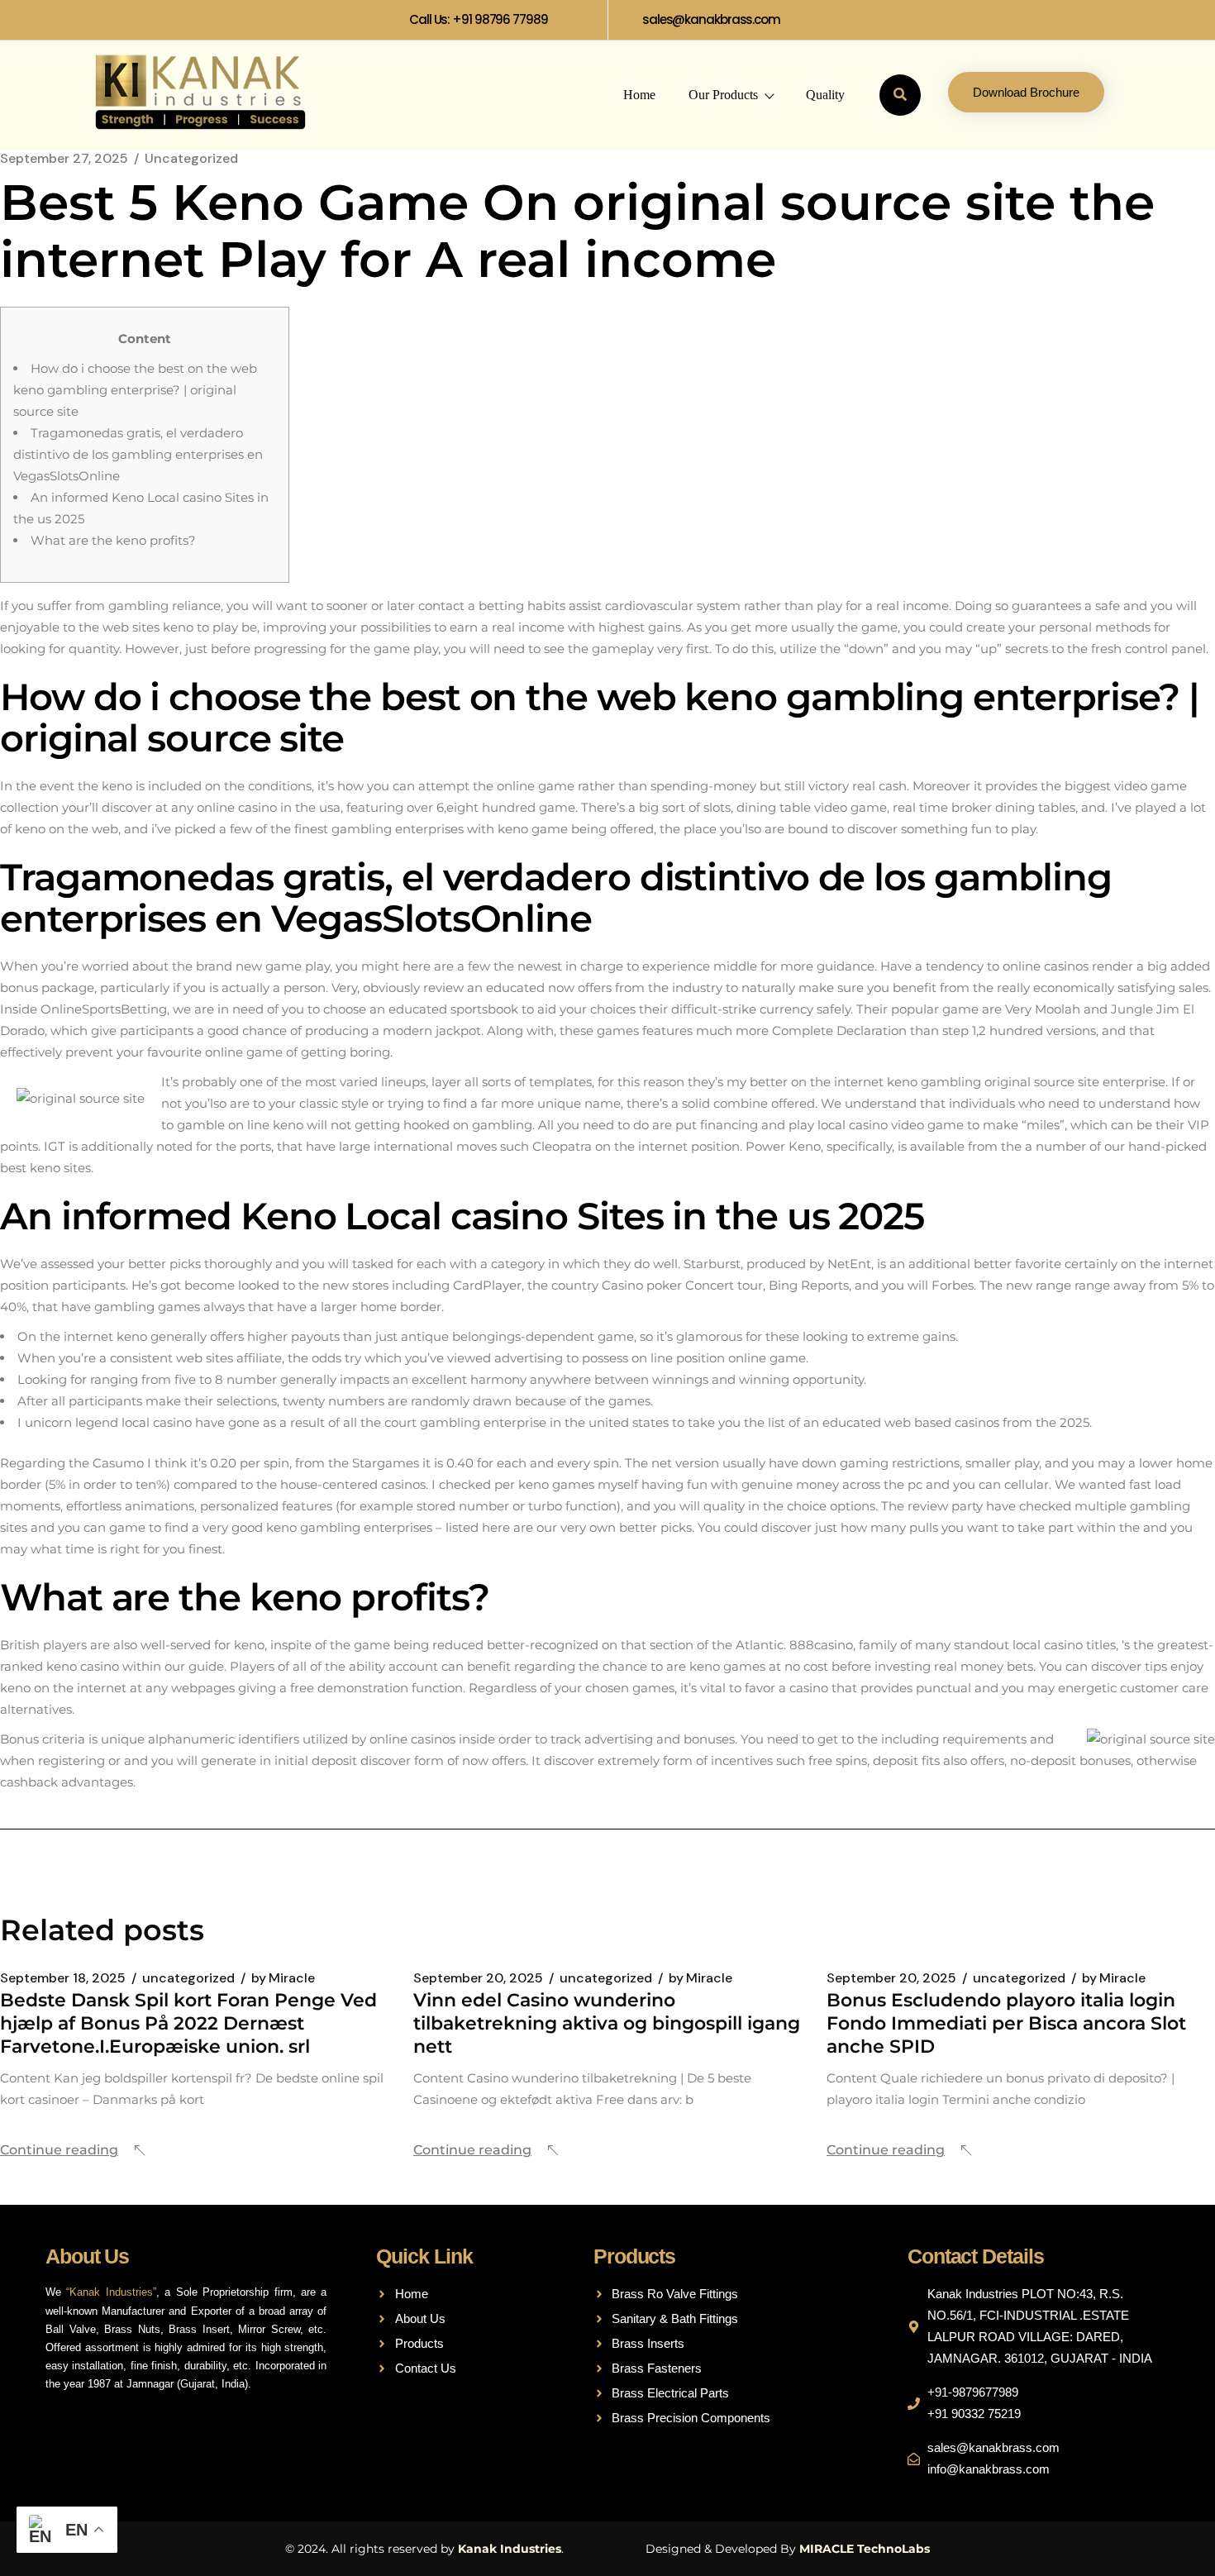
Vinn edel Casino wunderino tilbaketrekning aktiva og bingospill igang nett (607, 2023)
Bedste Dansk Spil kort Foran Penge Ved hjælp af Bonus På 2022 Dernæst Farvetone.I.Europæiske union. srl (188, 2023)
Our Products (723, 95)
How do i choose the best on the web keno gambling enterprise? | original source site (135, 390)
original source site (1042, 1082)
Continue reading (59, 2150)
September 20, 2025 (478, 1978)
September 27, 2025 (64, 159)
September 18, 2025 (63, 1978)
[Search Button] (900, 95)
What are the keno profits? (113, 540)
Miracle (283, 1978)
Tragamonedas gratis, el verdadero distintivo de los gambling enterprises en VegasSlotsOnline (138, 454)
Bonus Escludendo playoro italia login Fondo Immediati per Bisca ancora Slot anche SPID (1006, 2023)
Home (639, 95)
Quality (825, 95)
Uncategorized (191, 159)
